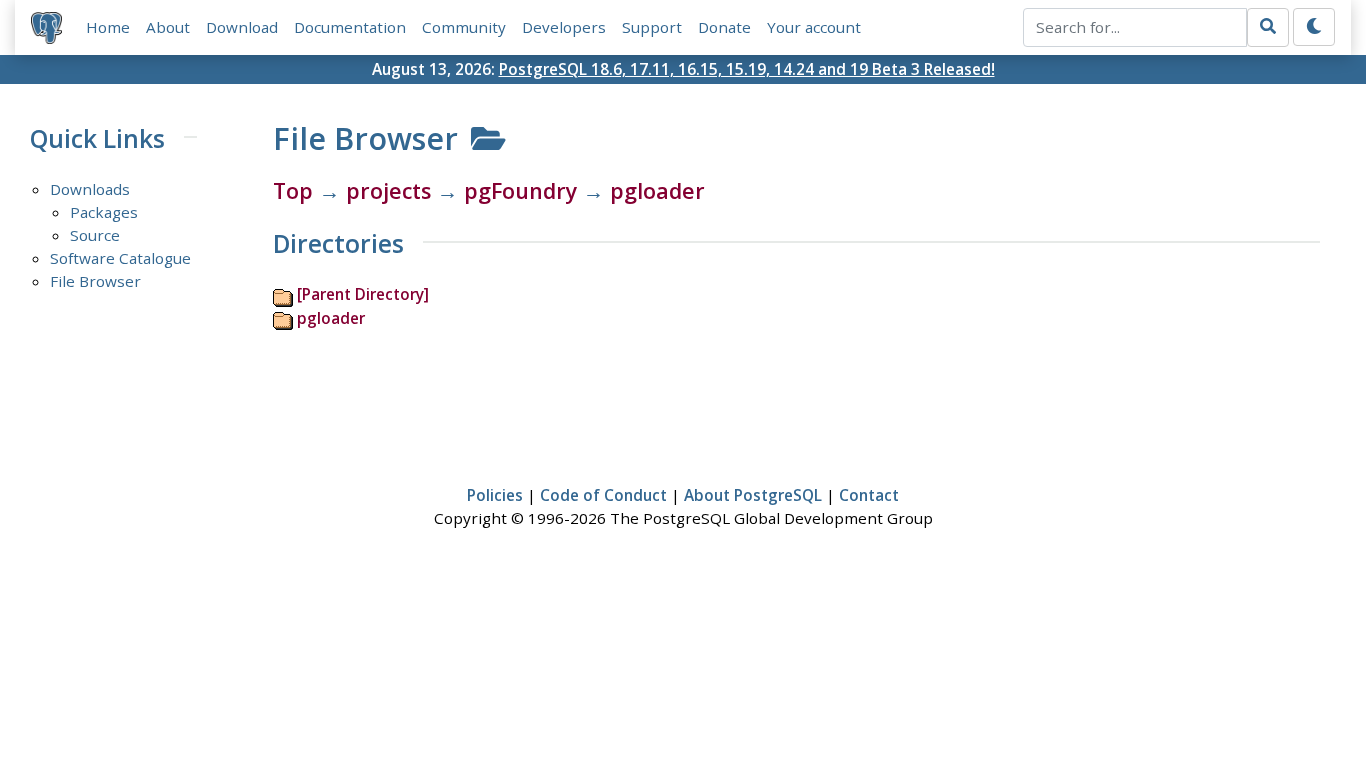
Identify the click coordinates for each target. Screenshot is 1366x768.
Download (242, 27)
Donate (724, 27)
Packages (104, 212)
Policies (495, 495)
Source (95, 235)
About (168, 27)
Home (108, 27)
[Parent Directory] (363, 294)
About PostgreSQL (753, 495)
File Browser (95, 281)
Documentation (350, 27)
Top (293, 190)
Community (464, 27)
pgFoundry (520, 190)
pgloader (657, 190)
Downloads (90, 189)
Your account (814, 27)
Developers (564, 27)
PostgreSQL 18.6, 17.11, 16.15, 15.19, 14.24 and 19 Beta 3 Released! (747, 69)
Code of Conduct (603, 495)
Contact (869, 495)
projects (388, 190)
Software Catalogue (120, 258)
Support (652, 27)
